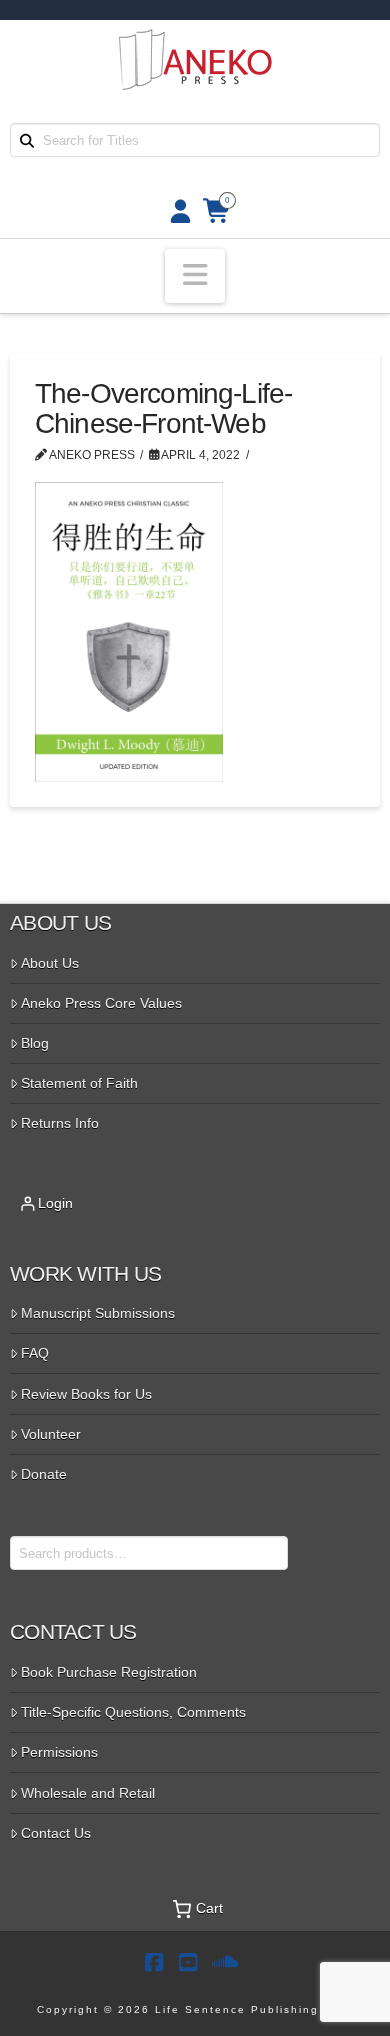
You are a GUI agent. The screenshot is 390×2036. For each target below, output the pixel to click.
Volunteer (51, 1434)
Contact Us (56, 1833)
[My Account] (174, 211)
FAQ (35, 1353)
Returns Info (60, 1123)
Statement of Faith (79, 1083)
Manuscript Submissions (98, 1313)
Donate (44, 1474)
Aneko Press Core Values (101, 1003)
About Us (50, 963)
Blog (35, 1043)
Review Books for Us (86, 1394)
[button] (195, 276)
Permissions (59, 1752)
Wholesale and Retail (88, 1793)
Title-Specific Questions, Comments (133, 1712)
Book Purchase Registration (109, 1672)
